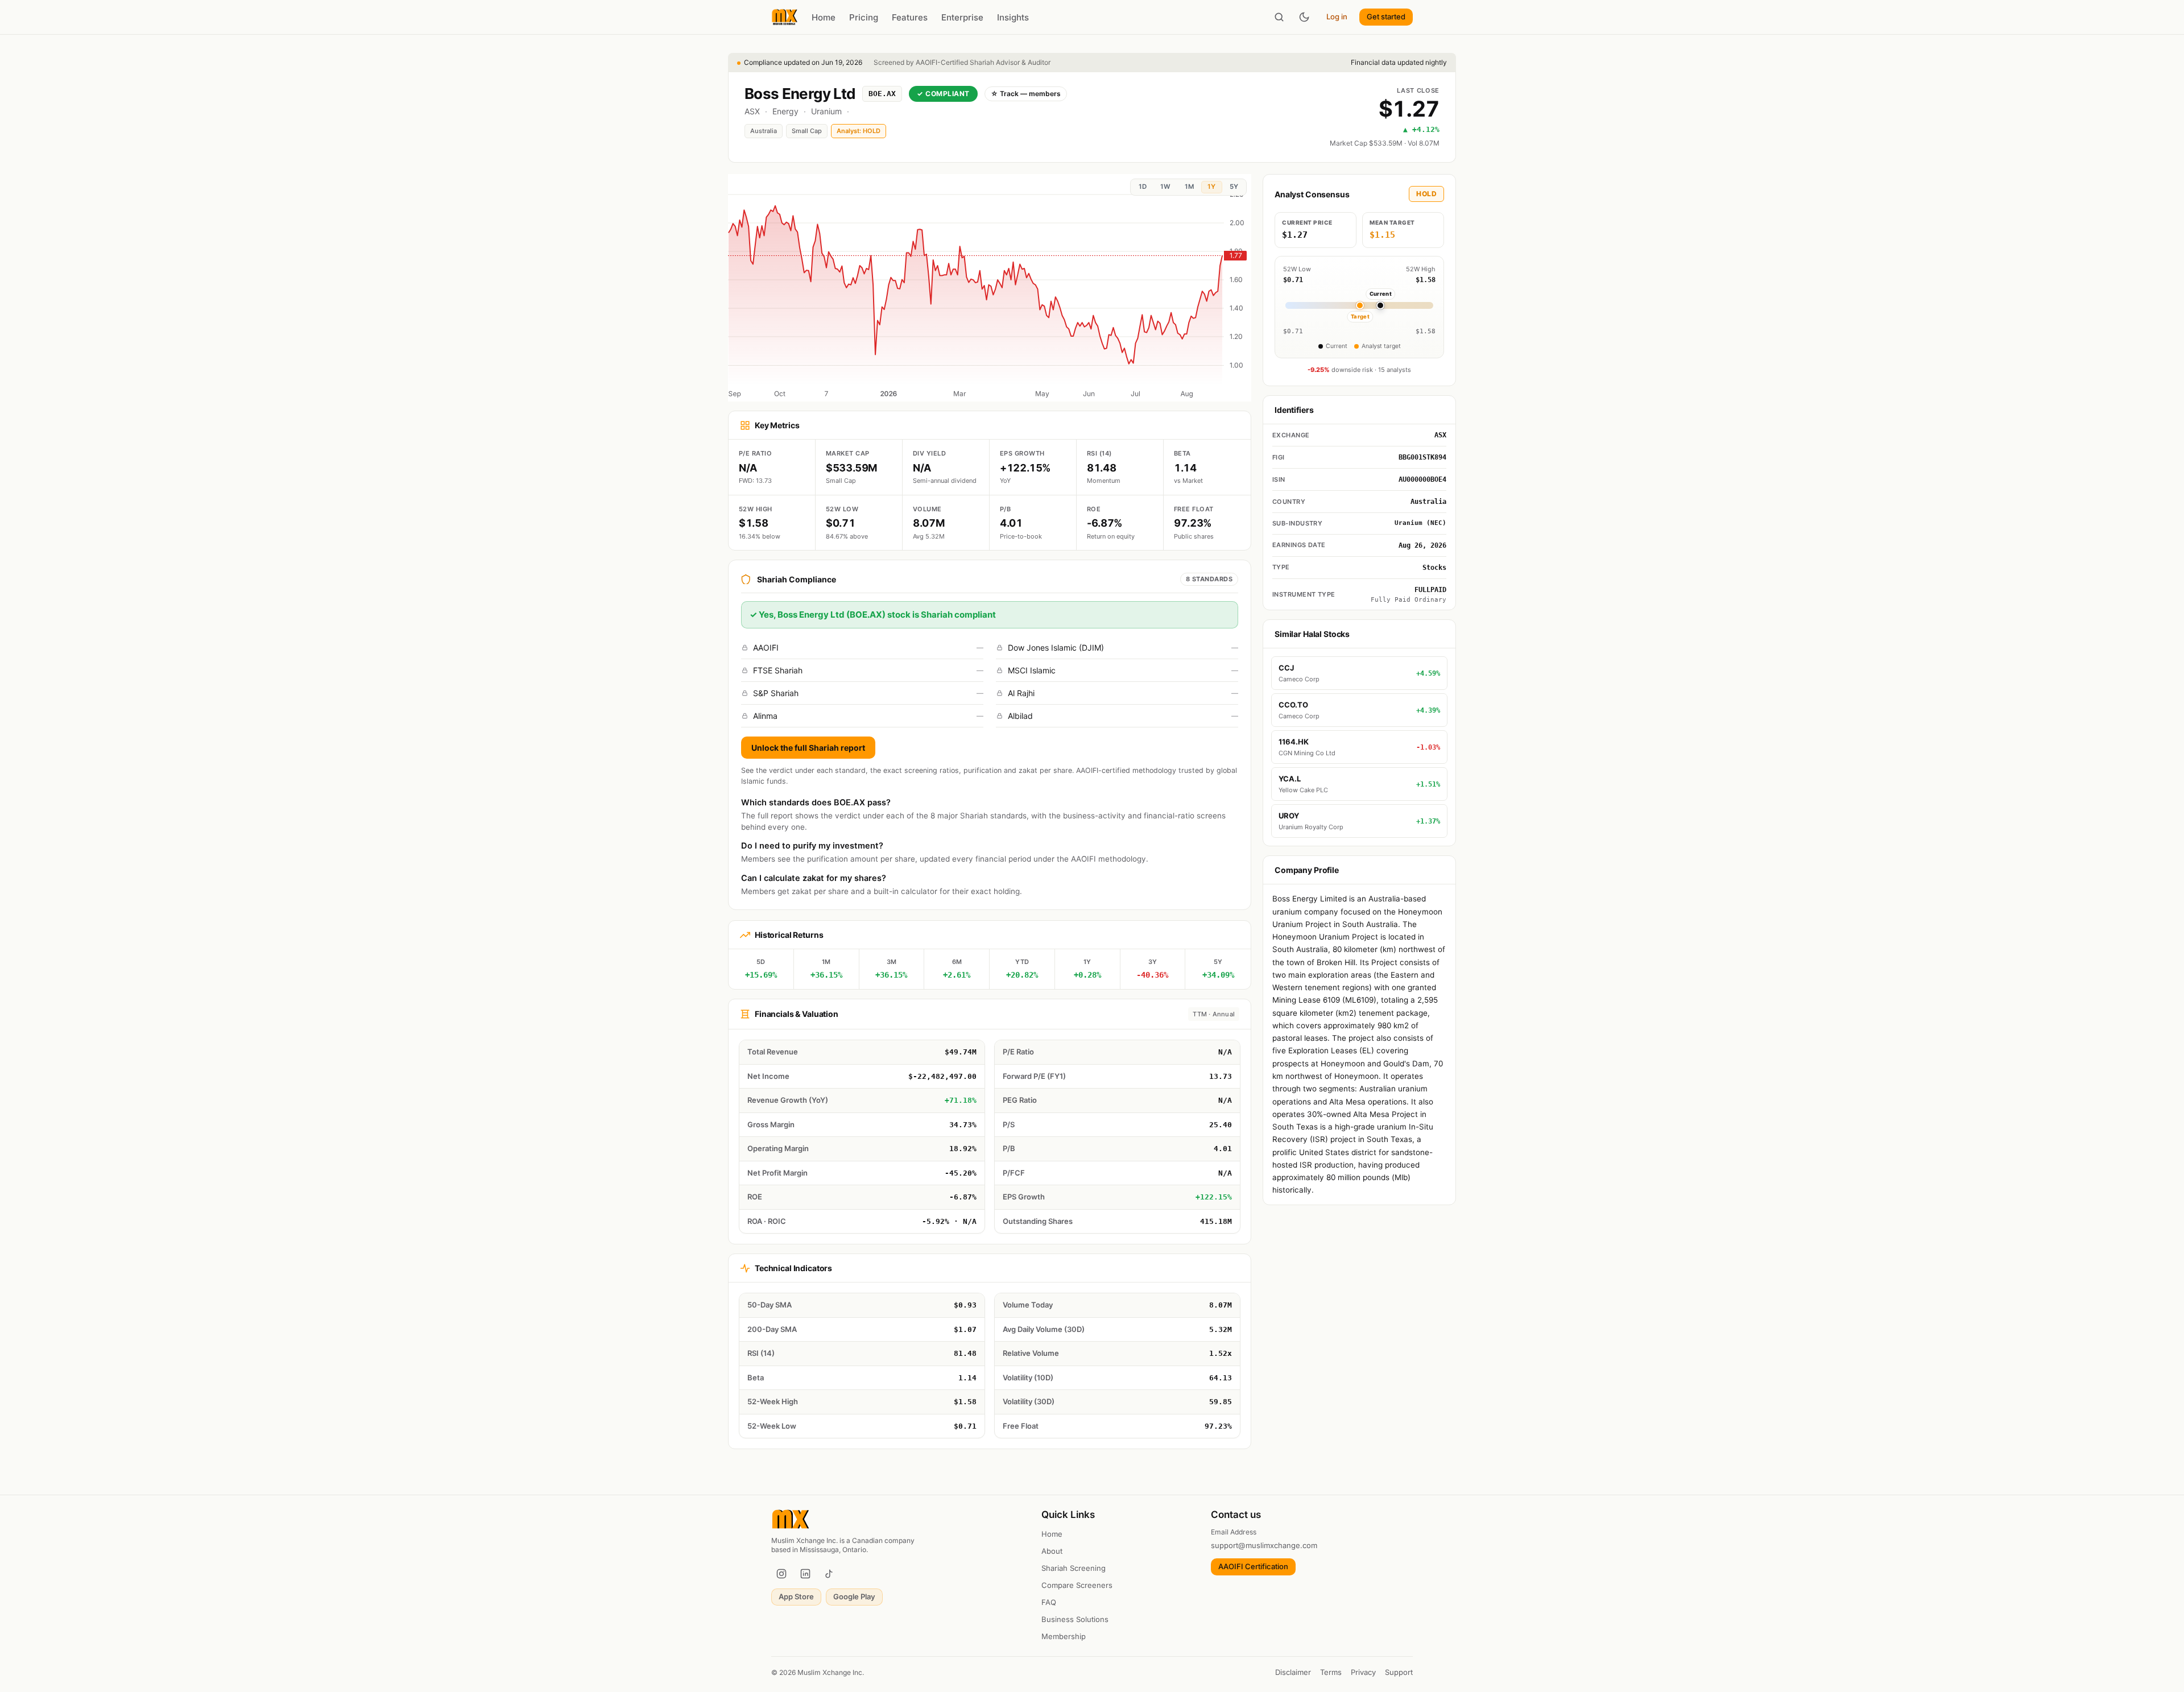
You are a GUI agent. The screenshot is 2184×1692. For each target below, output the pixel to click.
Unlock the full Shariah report (808, 748)
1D (1143, 187)
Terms (1331, 1672)
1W (1165, 187)
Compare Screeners (1077, 1585)
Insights (1013, 17)
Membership (1064, 1636)
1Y (1211, 187)
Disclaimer (1293, 1672)
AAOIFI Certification (1253, 1566)
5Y (1234, 187)
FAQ (1049, 1602)
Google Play (854, 1596)
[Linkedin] (805, 1574)
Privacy (1363, 1672)
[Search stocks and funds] (1279, 17)
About (1052, 1551)
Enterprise (962, 17)
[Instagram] (781, 1574)
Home (824, 17)
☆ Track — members (1026, 94)
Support (1399, 1672)
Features (910, 17)
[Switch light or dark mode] (1304, 17)
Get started (1386, 16)
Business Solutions (1075, 1619)
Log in (1337, 16)
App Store (796, 1596)
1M (1189, 187)
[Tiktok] (829, 1574)
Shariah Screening (1074, 1568)
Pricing (864, 17)
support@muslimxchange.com (1264, 1545)
